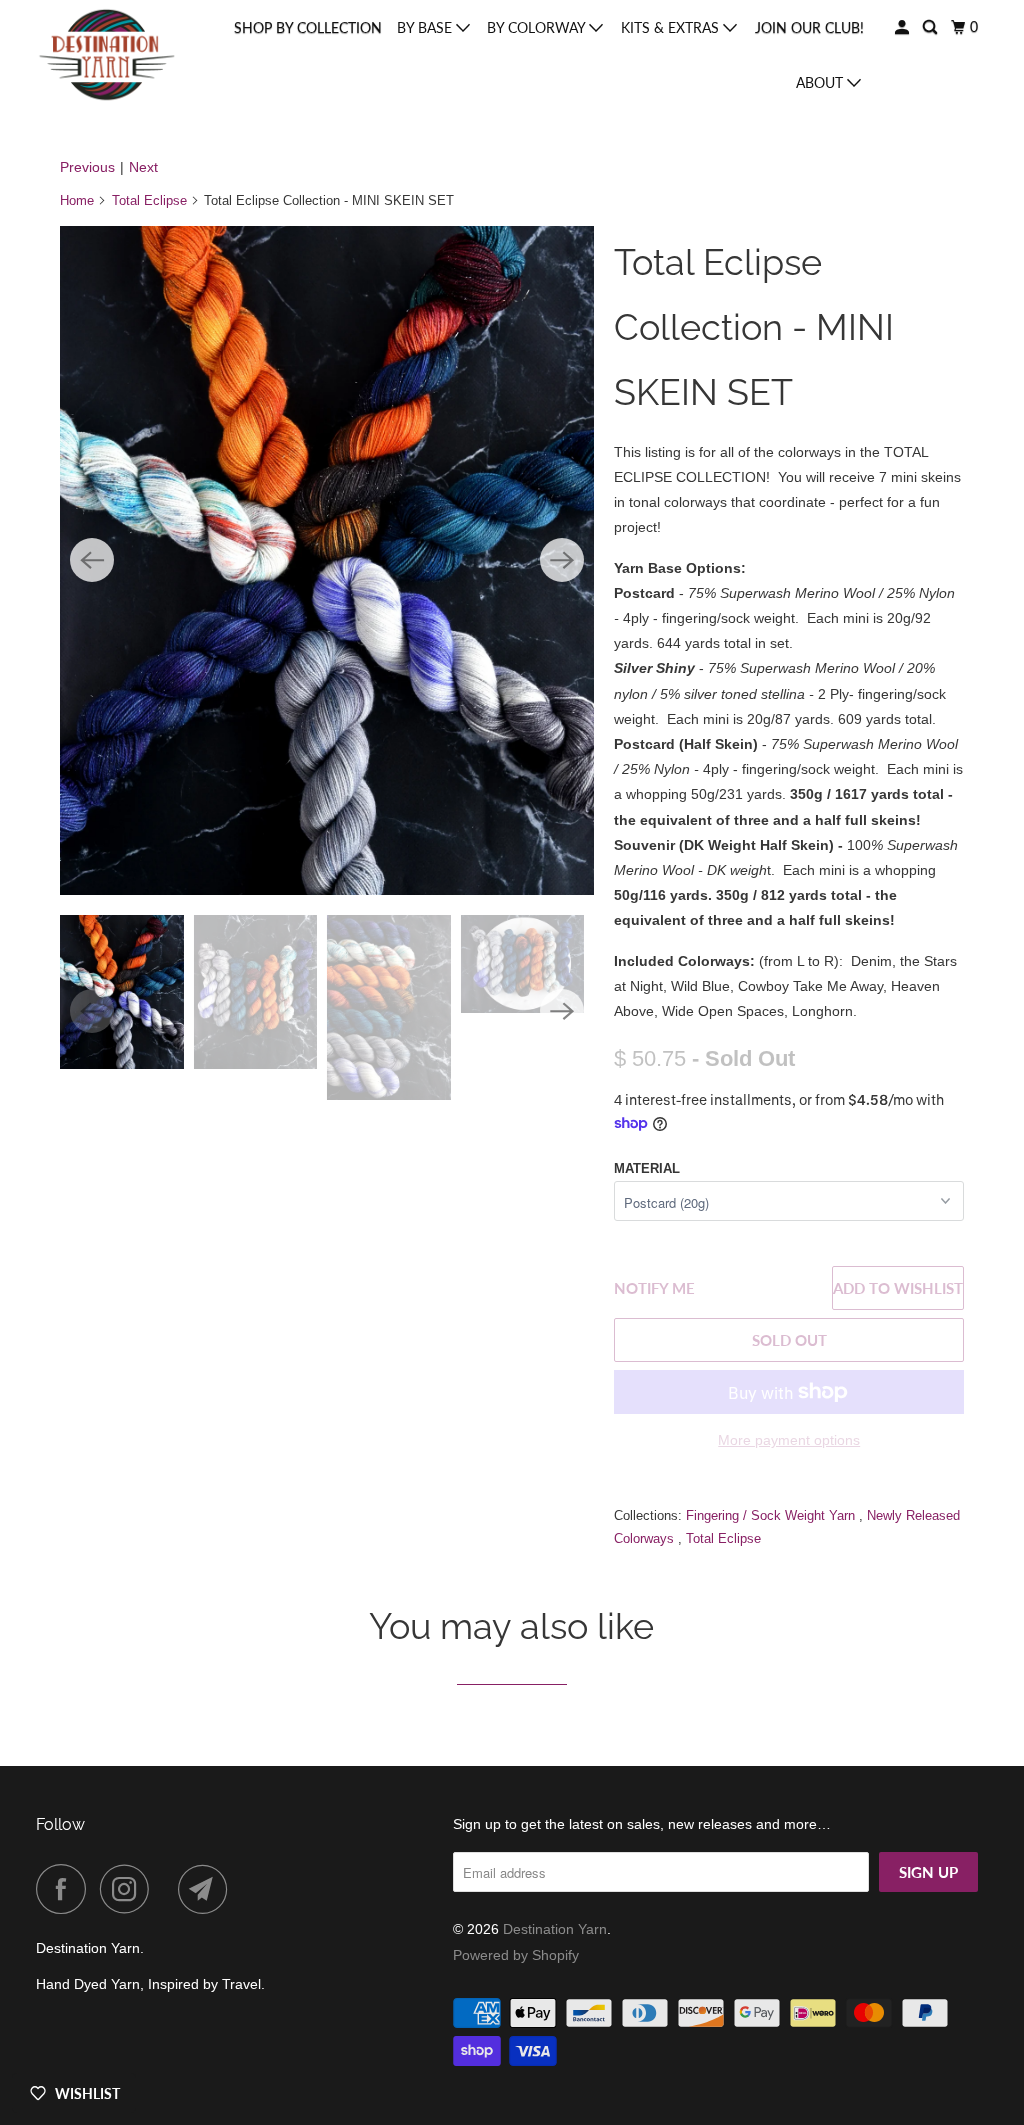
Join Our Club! (809, 27)
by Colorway (538, 27)
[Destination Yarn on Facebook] (66, 1889)
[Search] (931, 27)
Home (77, 200)
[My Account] (903, 27)
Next (143, 167)
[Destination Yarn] (107, 54)
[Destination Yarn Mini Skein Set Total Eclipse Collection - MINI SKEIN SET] (327, 560)
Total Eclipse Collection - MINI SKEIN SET (754, 327)
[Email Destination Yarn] (208, 1889)
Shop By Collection (308, 27)
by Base (426, 27)
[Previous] (92, 560)
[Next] (562, 560)
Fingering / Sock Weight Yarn (772, 1515)
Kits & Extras (672, 27)
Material (647, 1168)
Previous (87, 167)
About (821, 82)
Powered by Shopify (516, 1955)
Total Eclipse (149, 200)
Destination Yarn (555, 1929)
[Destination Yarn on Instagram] (130, 1889)
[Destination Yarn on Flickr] (169, 1889)
